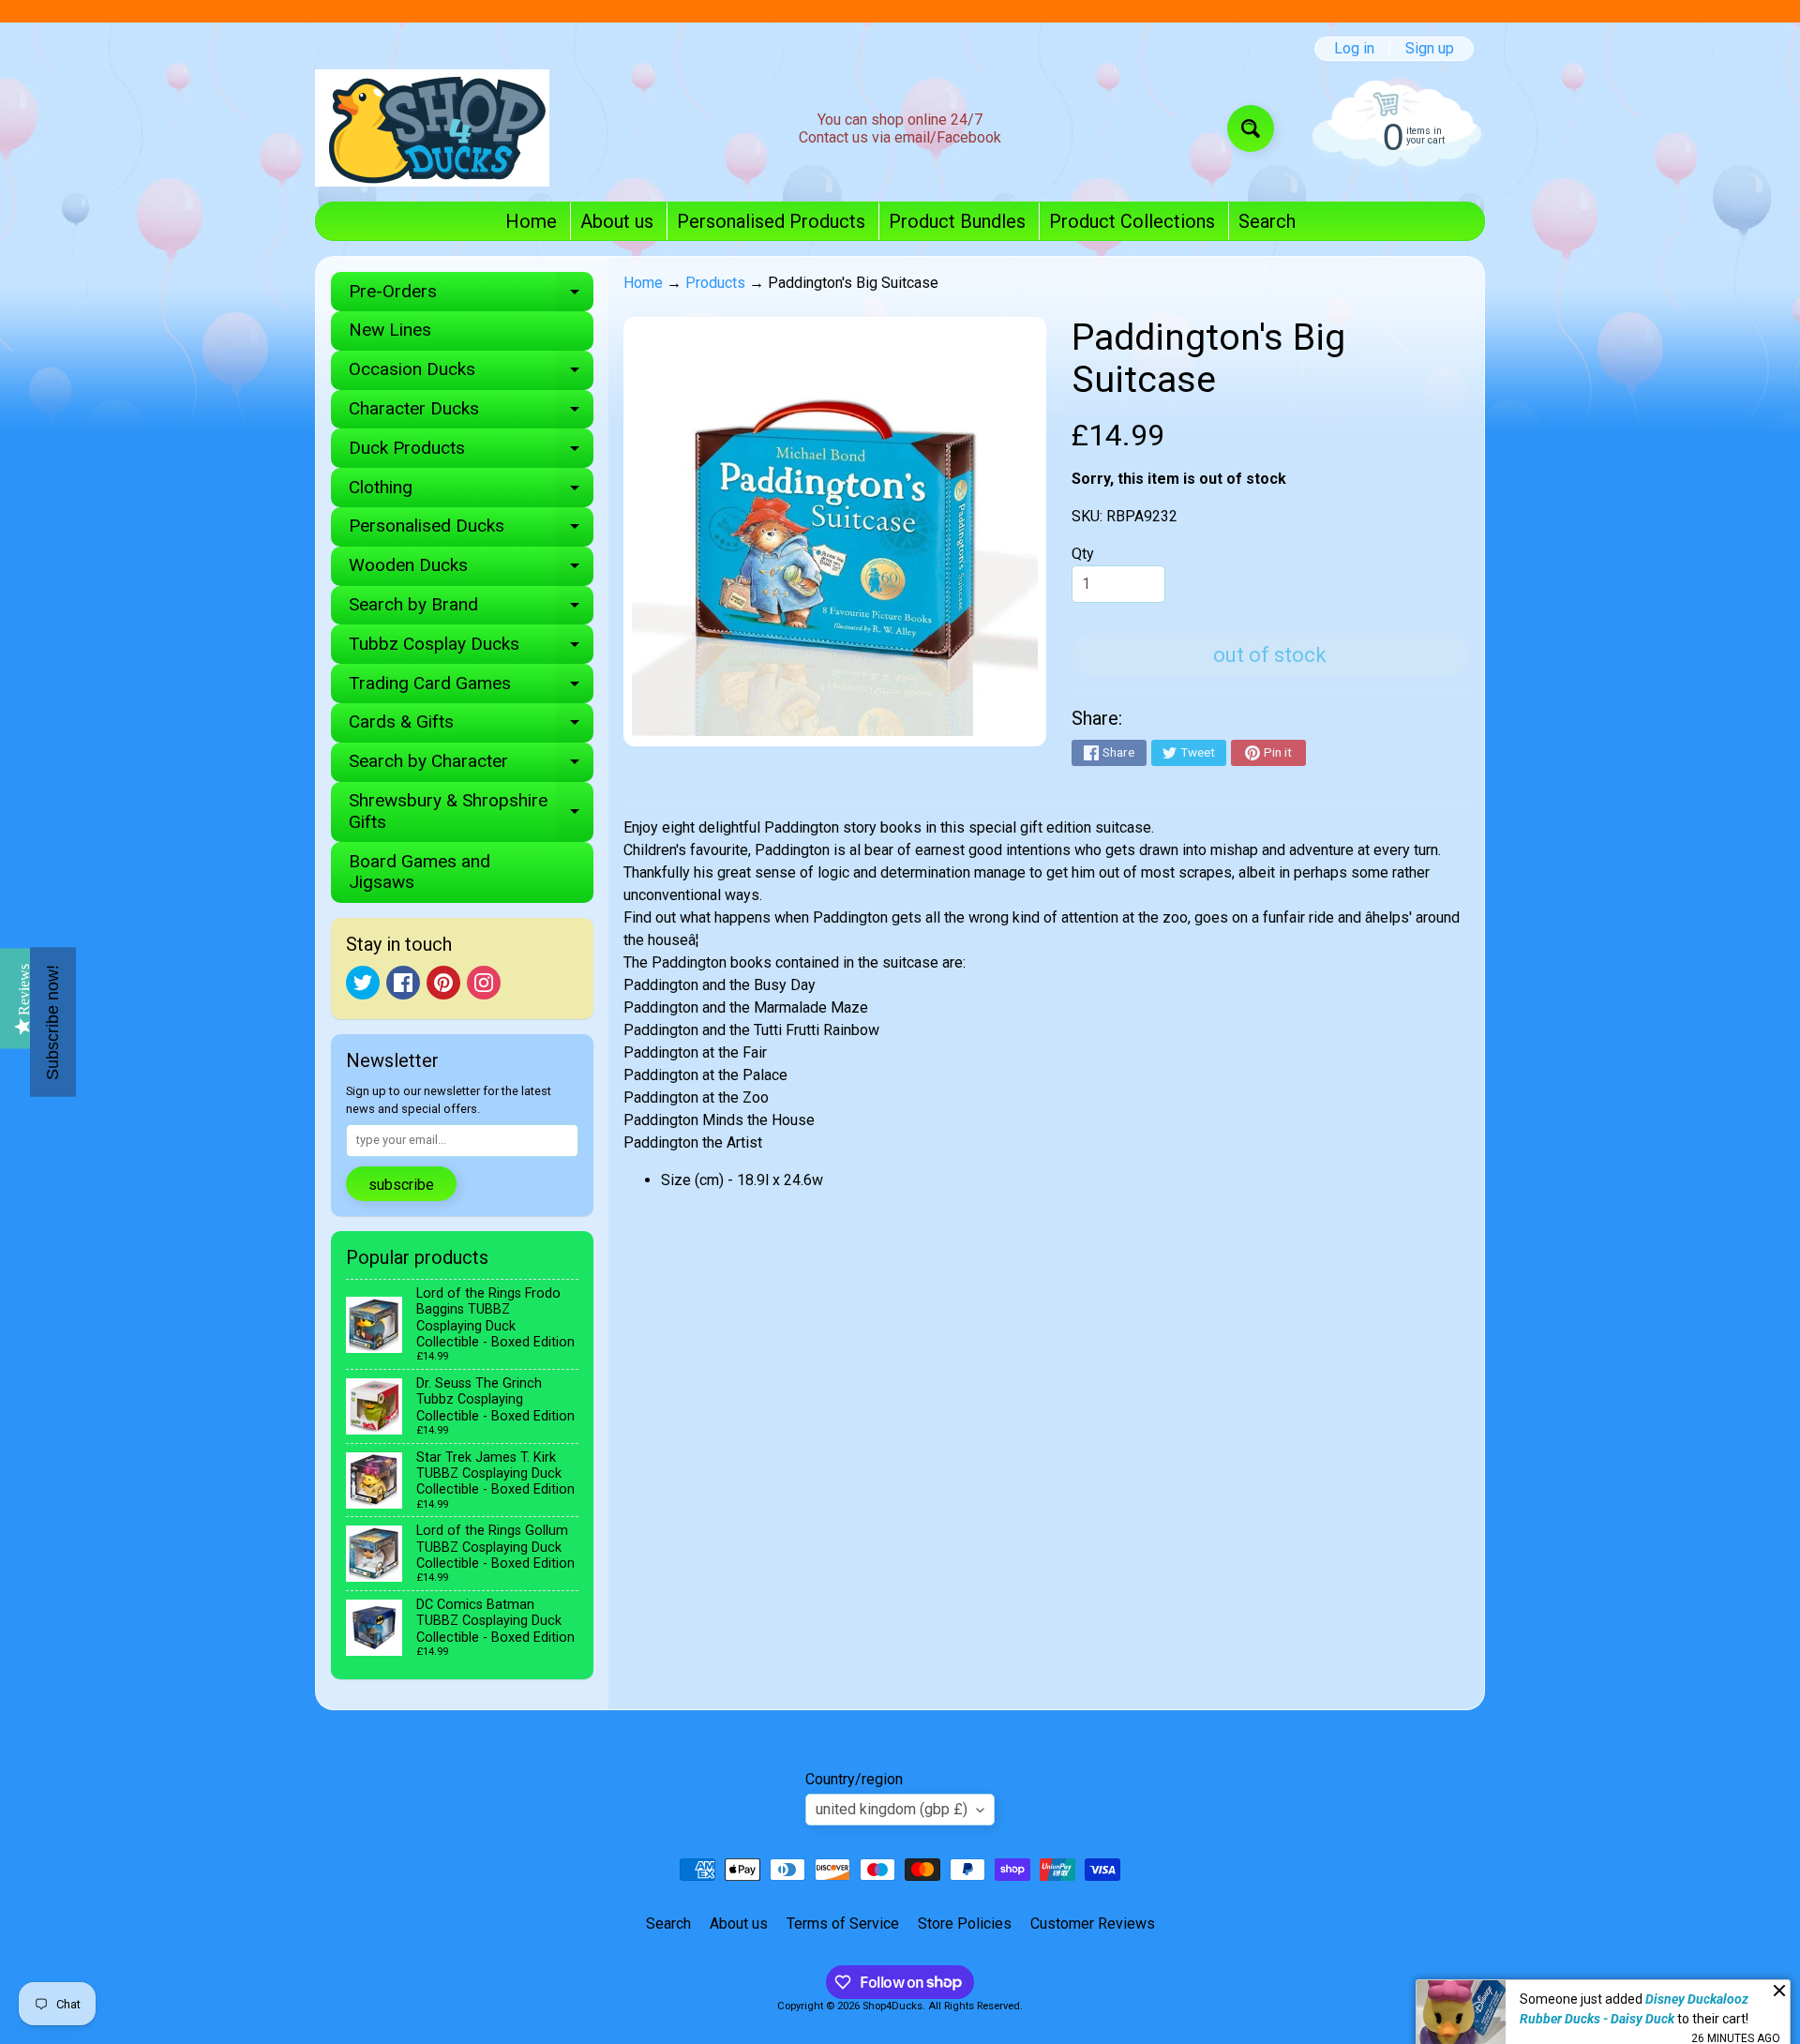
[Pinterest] (443, 983)
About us (617, 221)
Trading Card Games (471, 688)
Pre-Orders (471, 296)
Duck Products (471, 452)
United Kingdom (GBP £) (892, 1809)
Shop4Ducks (892, 2006)
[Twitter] (363, 983)
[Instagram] (484, 983)
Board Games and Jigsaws (420, 872)
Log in (1354, 49)
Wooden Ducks (471, 570)
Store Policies (965, 1924)
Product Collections (1132, 221)
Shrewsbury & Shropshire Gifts (471, 812)
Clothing (471, 492)
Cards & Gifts (471, 726)
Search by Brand (471, 609)
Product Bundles (957, 221)
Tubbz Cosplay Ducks (471, 648)
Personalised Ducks (471, 530)
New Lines (390, 330)
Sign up (1430, 49)
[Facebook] (403, 983)
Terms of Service (843, 1924)
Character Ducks (471, 413)
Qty (1083, 554)
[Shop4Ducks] (432, 128)
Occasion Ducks (471, 374)
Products (715, 283)
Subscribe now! (52, 1022)
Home (531, 221)
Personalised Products (771, 221)
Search (1267, 221)
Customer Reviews (1093, 1924)
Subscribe (401, 1185)
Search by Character (471, 766)
